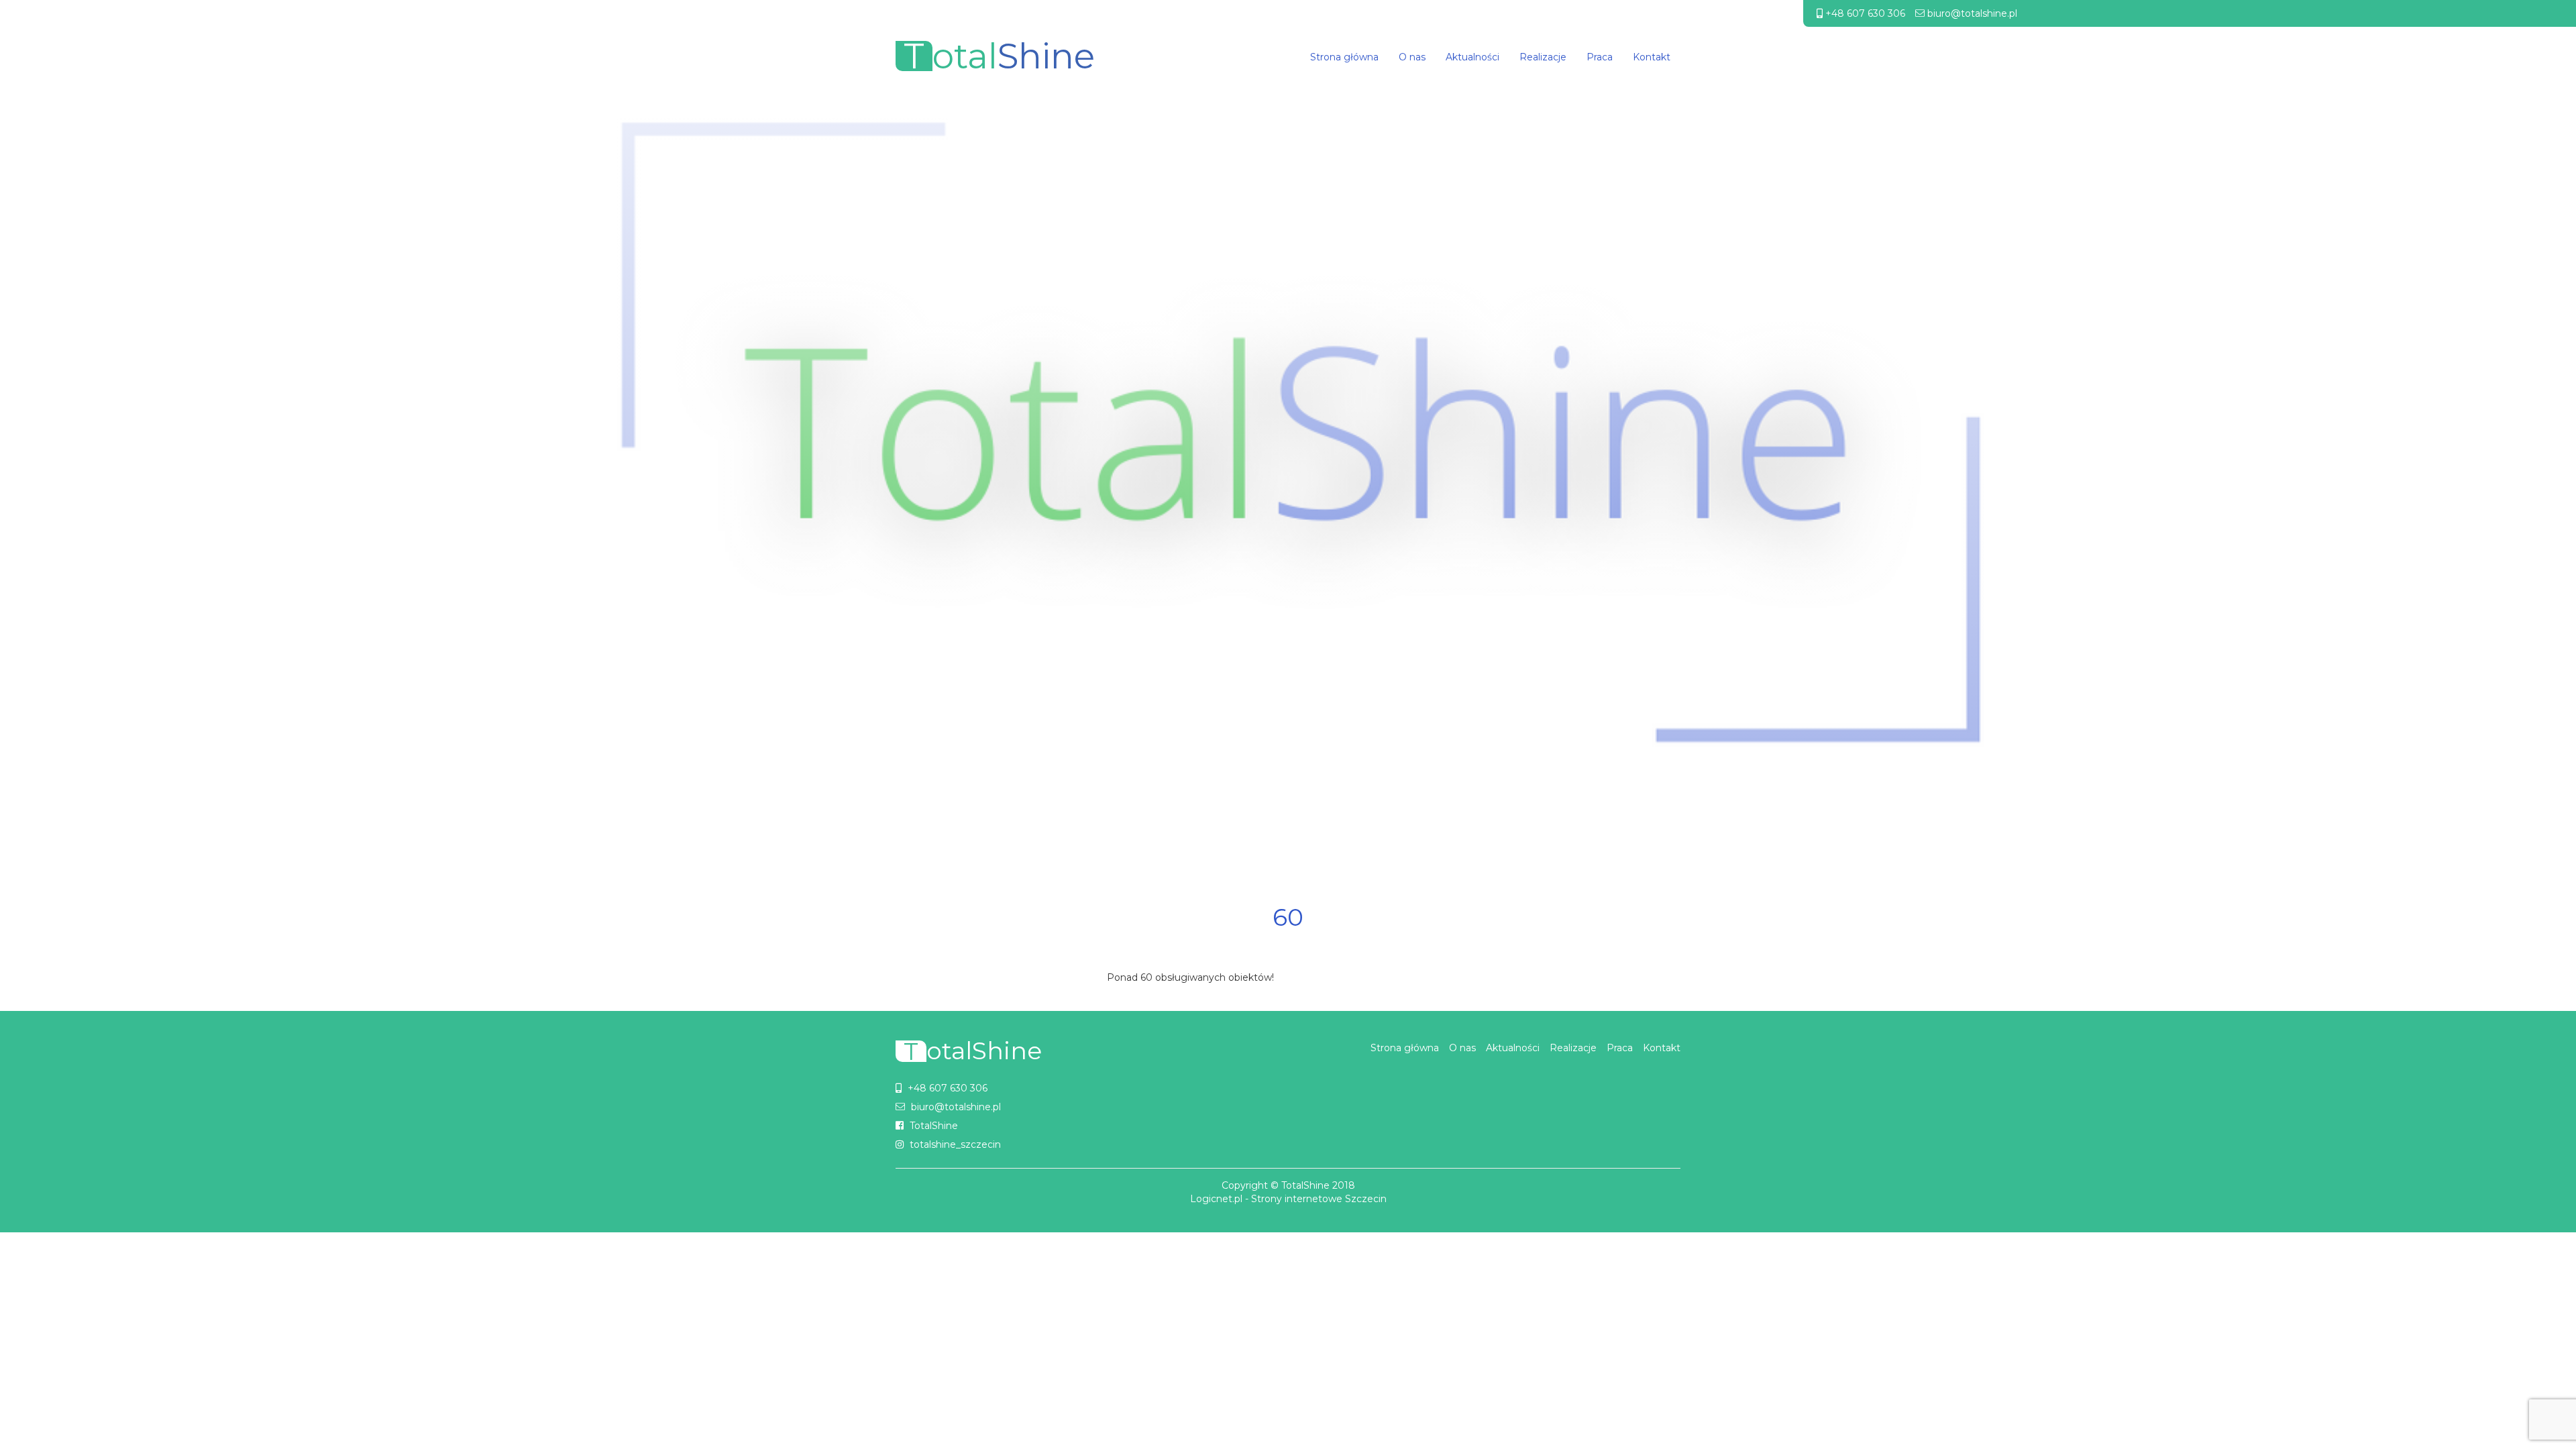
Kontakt (1652, 57)
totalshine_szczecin (955, 1144)
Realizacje (1543, 57)
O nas (1412, 57)
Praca (1600, 57)
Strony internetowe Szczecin (1319, 1199)
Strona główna (1344, 57)
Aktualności (1472, 57)
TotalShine (934, 1126)
